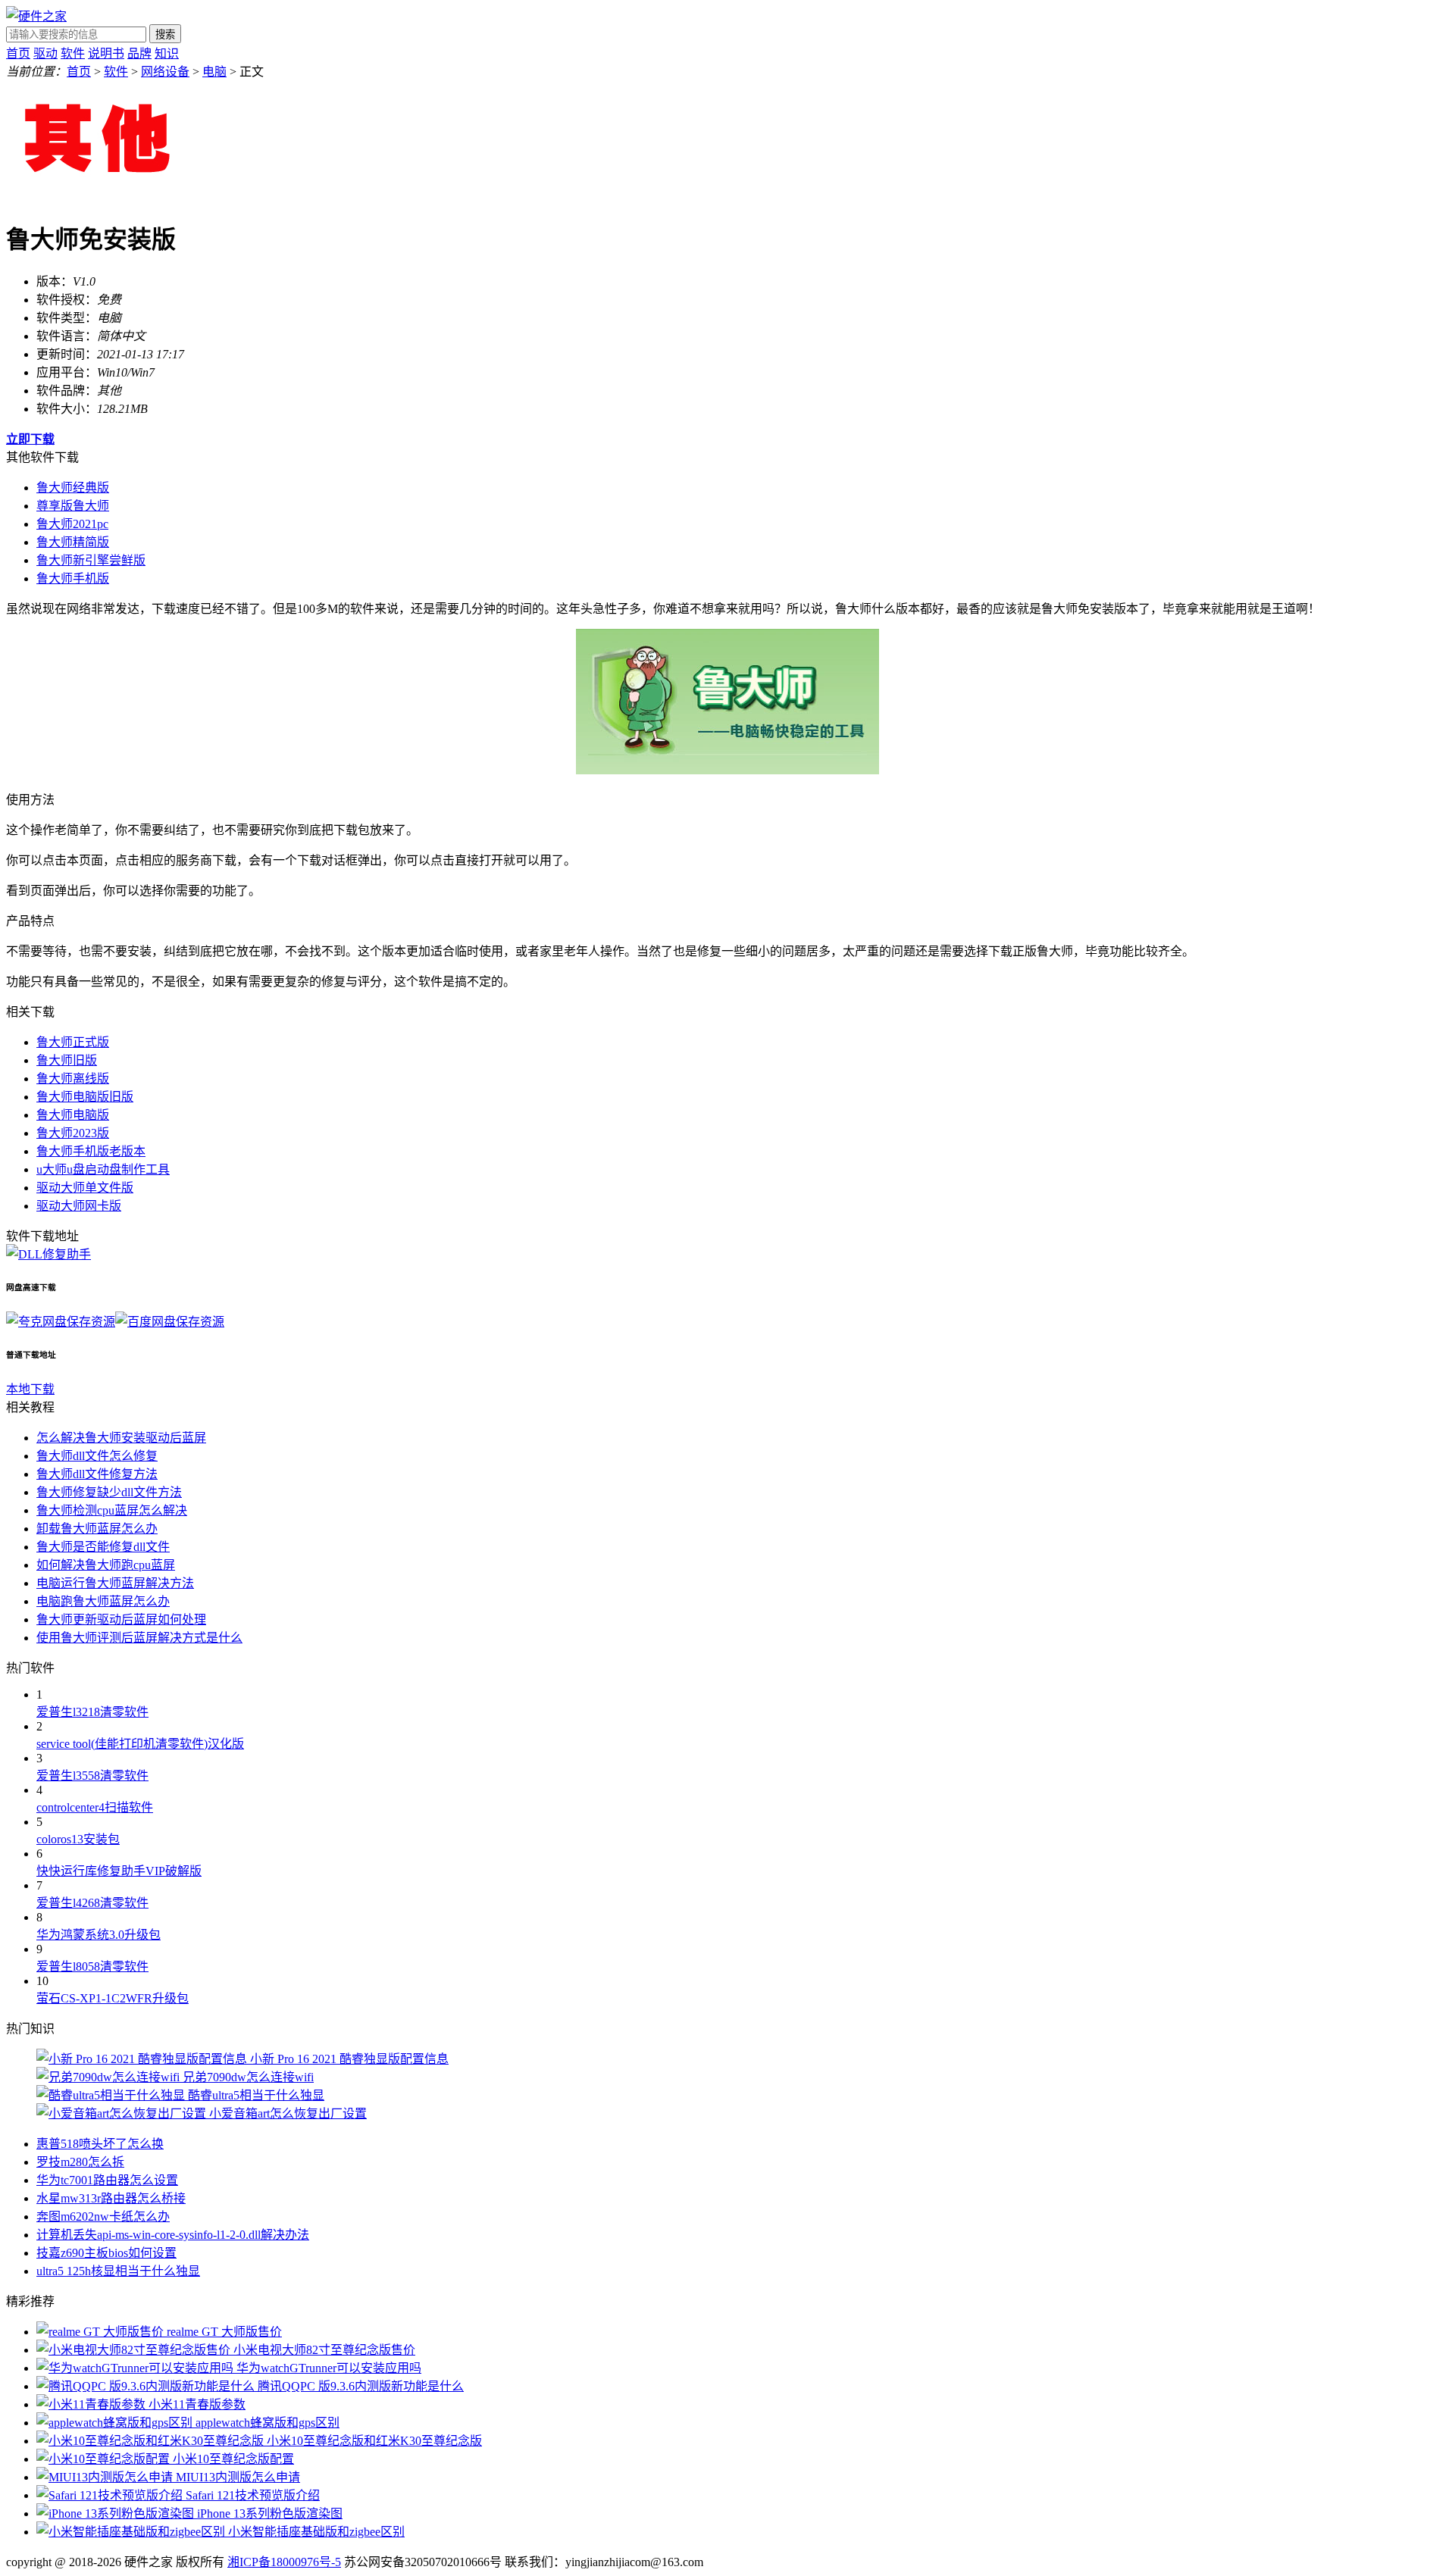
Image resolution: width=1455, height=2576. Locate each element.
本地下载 (30, 1389)
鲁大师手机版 (73, 578)
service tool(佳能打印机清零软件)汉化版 (140, 1744)
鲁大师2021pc (72, 524)
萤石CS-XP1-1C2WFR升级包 (113, 1998)
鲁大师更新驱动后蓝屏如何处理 (121, 1619)
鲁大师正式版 (73, 1042)
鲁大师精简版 (73, 542)
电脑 (214, 72)
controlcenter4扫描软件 (95, 1807)
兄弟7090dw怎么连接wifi (248, 2077)
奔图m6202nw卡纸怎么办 (103, 2216)
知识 (167, 53)
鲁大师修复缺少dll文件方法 (109, 1492)
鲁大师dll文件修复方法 (97, 1474)
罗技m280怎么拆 (80, 2162)
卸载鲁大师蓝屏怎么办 (97, 1529)
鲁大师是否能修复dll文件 (103, 1547)
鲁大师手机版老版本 (91, 1151)
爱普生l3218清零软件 (92, 1712)
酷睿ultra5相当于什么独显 (256, 2095)
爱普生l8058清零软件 (92, 1966)
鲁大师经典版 (73, 488)
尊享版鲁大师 (73, 506)
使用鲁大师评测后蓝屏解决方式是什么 (139, 1638)
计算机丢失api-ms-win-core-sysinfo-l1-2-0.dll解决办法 (173, 2235)
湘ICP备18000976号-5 (284, 2562)
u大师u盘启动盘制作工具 (103, 1169)
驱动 (45, 53)
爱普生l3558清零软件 (92, 1776)
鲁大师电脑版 (73, 1115)
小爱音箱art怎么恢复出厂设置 (288, 2113)
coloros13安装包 (78, 1839)
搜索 (165, 34)
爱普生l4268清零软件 (92, 1903)
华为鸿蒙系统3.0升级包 (99, 1935)
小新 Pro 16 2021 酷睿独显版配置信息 (349, 2059)
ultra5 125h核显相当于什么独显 (118, 2271)
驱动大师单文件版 (85, 1188)
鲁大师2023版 (73, 1133)
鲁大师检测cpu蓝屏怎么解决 (112, 1510)
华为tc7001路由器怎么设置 (107, 2180)
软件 (73, 53)
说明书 (106, 53)
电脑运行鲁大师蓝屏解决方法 (115, 1583)
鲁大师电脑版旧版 (85, 1097)
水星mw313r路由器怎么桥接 (111, 2198)
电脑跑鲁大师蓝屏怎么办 (103, 1601)
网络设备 (165, 72)
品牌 (139, 53)
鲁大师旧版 (67, 1060)
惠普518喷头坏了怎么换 (100, 2144)
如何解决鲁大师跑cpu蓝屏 (106, 1565)
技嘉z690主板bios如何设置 (106, 2253)
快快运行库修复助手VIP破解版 (119, 1871)
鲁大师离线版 (73, 1079)
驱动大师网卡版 (79, 1206)
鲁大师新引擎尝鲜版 (91, 560)
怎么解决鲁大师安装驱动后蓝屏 (121, 1438)
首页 (18, 53)
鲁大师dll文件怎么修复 (97, 1456)
